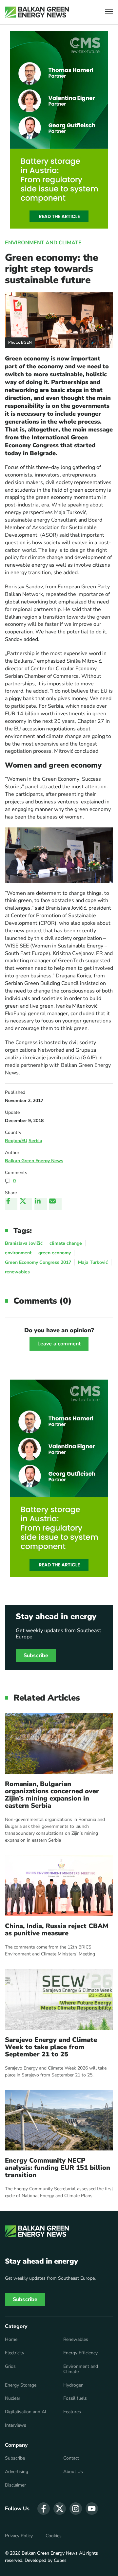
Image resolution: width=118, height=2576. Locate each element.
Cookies (54, 2536)
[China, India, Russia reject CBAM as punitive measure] (59, 1886)
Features (72, 2412)
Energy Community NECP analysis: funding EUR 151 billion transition (58, 2168)
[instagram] (76, 2509)
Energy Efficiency (80, 2353)
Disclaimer (15, 2485)
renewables (17, 1272)
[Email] (55, 1204)
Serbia (35, 1141)
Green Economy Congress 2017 (38, 1262)
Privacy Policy (19, 2536)
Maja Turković (93, 1262)
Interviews (16, 2425)
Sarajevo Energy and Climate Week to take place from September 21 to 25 (51, 2047)
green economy (55, 1253)
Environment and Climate (43, 243)
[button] (109, 12)
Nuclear (13, 2398)
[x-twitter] (60, 2509)
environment (18, 1253)
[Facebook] (11, 1204)
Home (11, 2340)
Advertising (17, 2472)
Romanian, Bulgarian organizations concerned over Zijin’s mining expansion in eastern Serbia (52, 1795)
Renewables (76, 2340)
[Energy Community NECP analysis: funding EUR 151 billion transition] (59, 2120)
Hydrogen (73, 2385)
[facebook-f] (44, 2509)
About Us (73, 2472)
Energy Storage (21, 2385)
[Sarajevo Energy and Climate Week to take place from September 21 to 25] (59, 1999)
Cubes (60, 2560)
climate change (66, 1243)
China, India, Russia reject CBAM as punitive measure (57, 1930)
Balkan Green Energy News (34, 1161)
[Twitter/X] (26, 1204)
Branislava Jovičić (24, 1243)
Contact (71, 2458)
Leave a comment (59, 1344)
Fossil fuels (75, 2398)
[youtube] (92, 2509)
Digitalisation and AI (26, 2412)
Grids (10, 2367)
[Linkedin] (41, 1204)
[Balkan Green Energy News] (37, 12)
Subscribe (36, 1656)
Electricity (15, 2353)
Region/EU (16, 1141)
